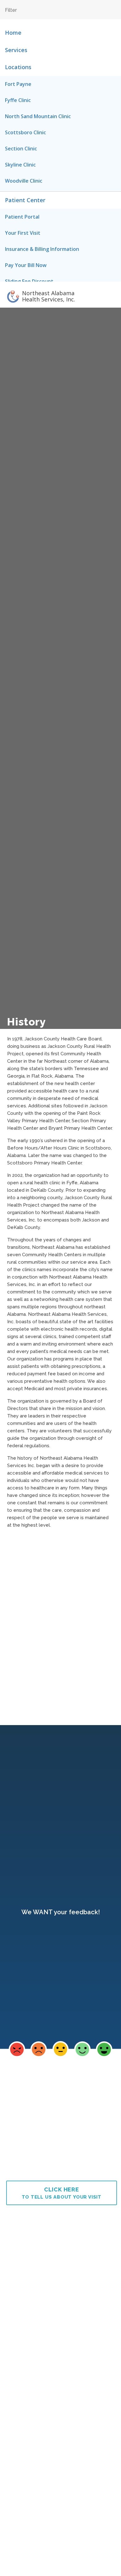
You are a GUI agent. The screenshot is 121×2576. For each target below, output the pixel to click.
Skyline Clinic (20, 165)
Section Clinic (21, 149)
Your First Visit (23, 233)
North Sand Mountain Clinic (38, 116)
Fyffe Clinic (18, 100)
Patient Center (25, 200)
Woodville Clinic (24, 181)
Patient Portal (22, 217)
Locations (18, 67)
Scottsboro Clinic (25, 132)
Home (13, 33)
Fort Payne (18, 84)
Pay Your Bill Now (26, 265)
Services (16, 50)
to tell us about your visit (62, 2193)
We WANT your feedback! (61, 1912)
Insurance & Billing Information (42, 249)
